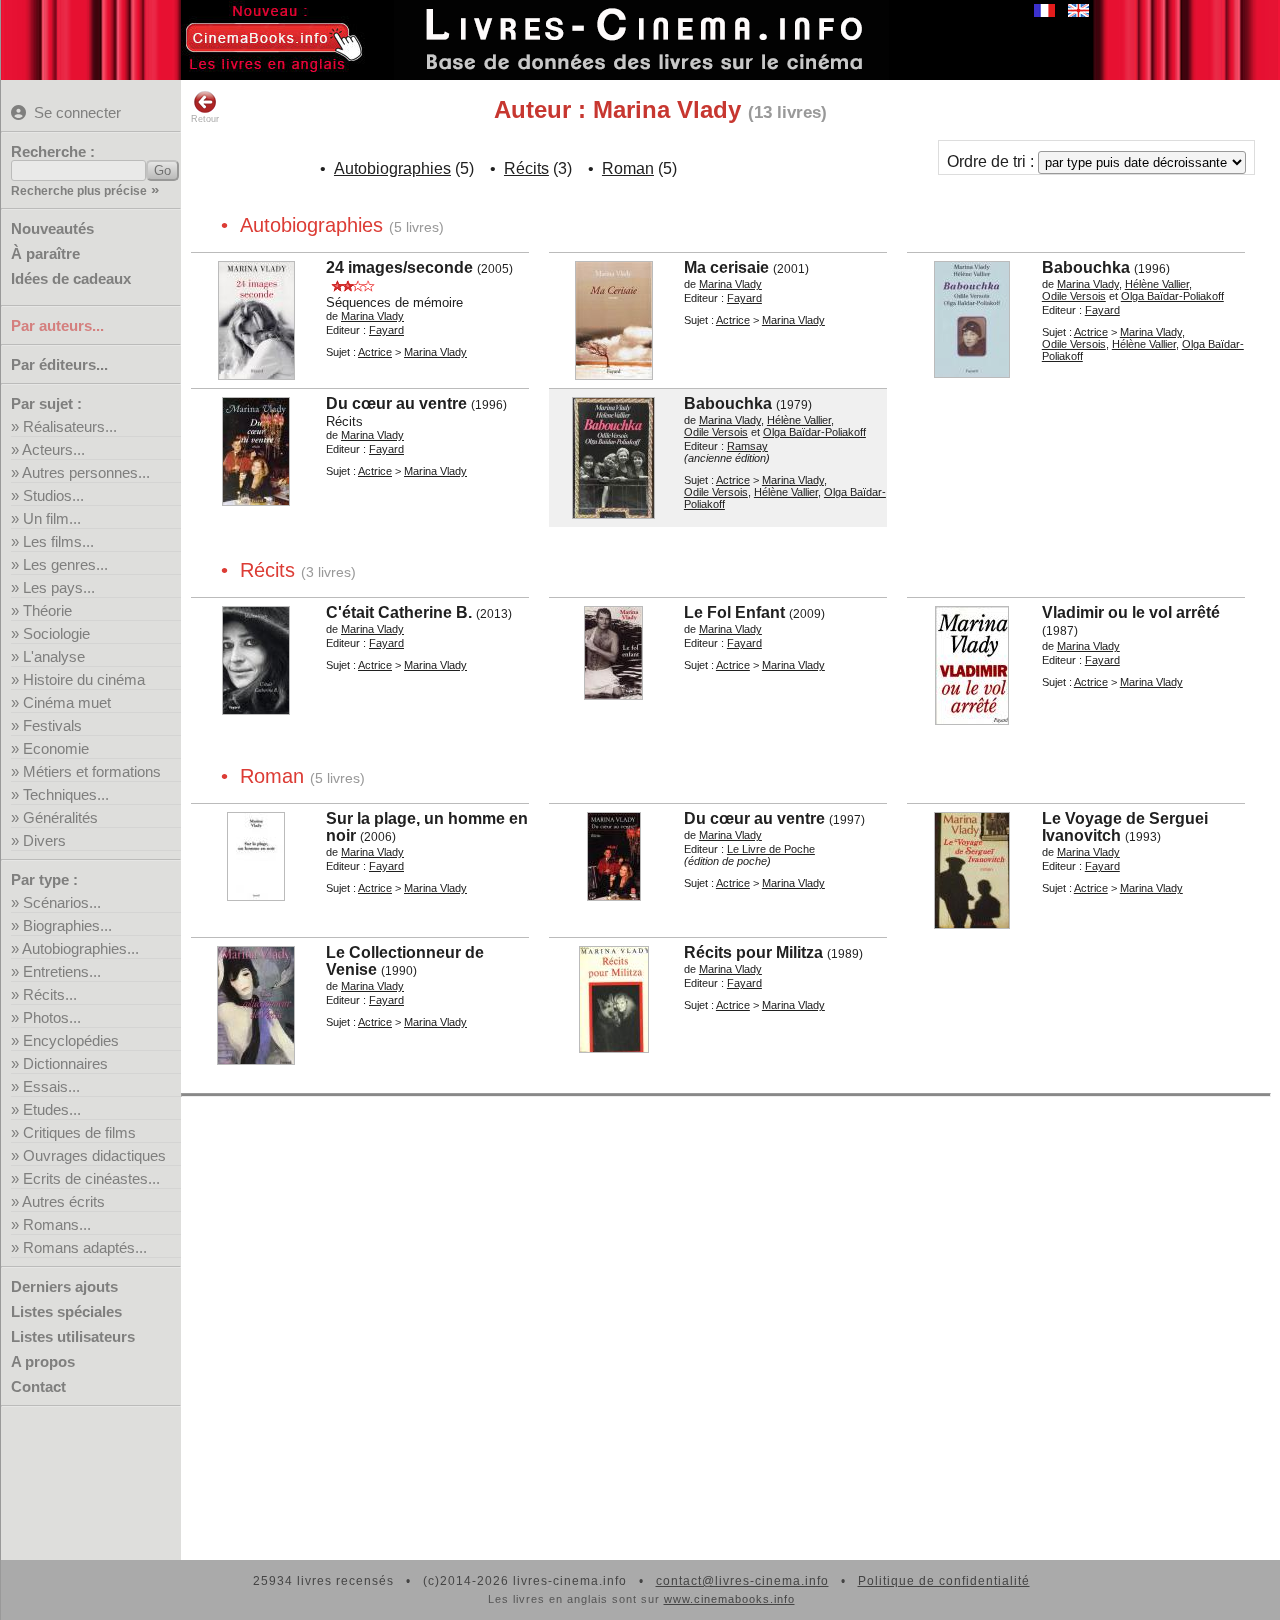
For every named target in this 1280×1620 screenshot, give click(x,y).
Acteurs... (53, 449)
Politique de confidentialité (944, 1581)
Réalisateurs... (70, 426)
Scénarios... (62, 902)
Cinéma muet (67, 702)
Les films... (58, 541)
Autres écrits (63, 1201)
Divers (44, 840)
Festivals (52, 725)
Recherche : (53, 151)
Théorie (47, 610)
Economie (56, 748)
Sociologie (56, 633)
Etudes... (52, 1109)
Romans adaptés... (85, 1247)
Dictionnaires (65, 1063)
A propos (43, 1361)
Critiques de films (79, 1132)
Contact (38, 1386)
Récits (526, 168)
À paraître (45, 253)
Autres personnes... (86, 472)
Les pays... (59, 587)
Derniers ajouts (64, 1286)
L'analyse (54, 656)
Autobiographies (392, 168)
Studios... (53, 495)
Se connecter (77, 112)
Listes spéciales (66, 1311)
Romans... (57, 1224)
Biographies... (67, 925)
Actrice (375, 352)
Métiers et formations (92, 771)
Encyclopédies (71, 1040)
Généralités (60, 817)
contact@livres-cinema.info (742, 1581)
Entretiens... (62, 971)
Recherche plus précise (79, 191)
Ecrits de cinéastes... (91, 1178)
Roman (628, 168)
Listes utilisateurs (73, 1336)
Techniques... (66, 794)
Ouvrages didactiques (94, 1155)
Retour (205, 119)
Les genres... (65, 564)
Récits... (50, 994)
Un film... (52, 518)
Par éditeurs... (59, 364)
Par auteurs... (57, 325)
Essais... (51, 1086)
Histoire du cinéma (84, 679)
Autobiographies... (80, 948)
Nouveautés (52, 228)
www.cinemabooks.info (729, 1599)
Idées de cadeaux (71, 278)
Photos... (52, 1017)
